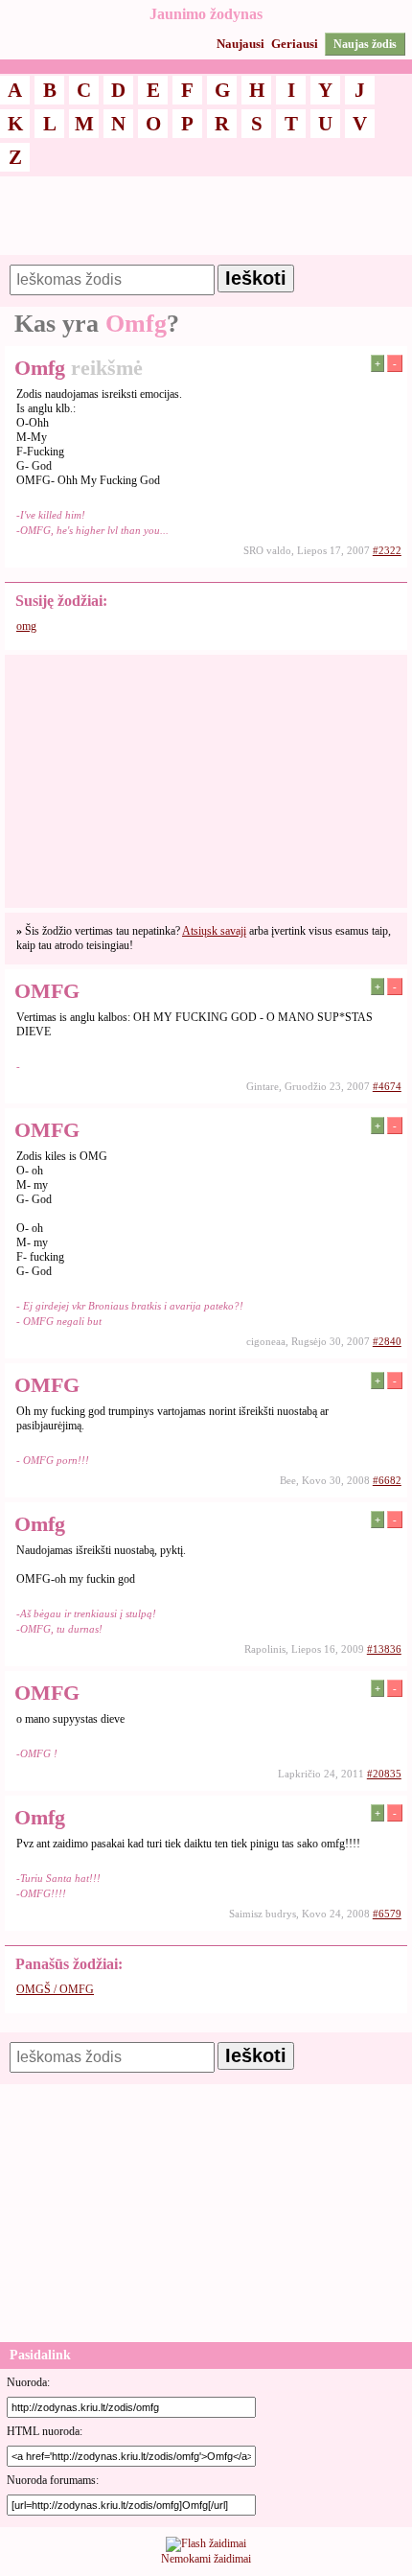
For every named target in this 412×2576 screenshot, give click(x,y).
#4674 (387, 1086)
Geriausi (295, 44)
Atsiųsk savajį (214, 931)
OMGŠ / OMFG (55, 1989)
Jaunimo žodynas (206, 14)
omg (26, 626)
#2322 (387, 550)
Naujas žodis (365, 44)
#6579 (387, 1914)
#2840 (387, 1341)
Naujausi (240, 44)
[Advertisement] (206, 224)
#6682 (387, 1480)
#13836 (384, 1649)
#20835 (384, 1774)
